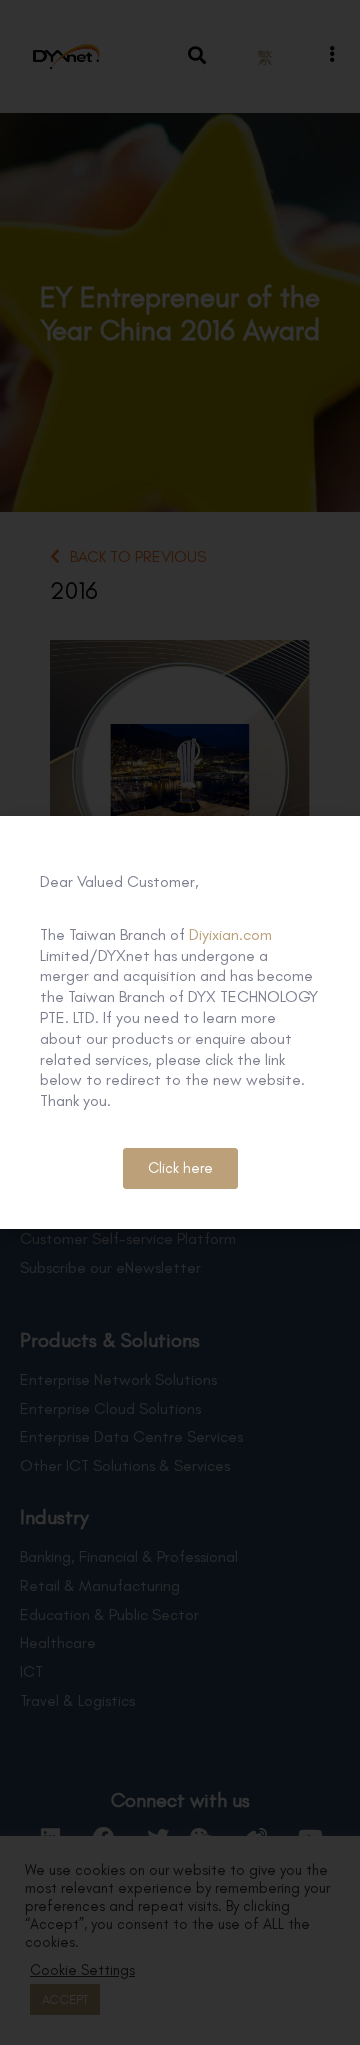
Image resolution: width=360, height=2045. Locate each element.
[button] (180, 1168)
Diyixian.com (230, 934)
